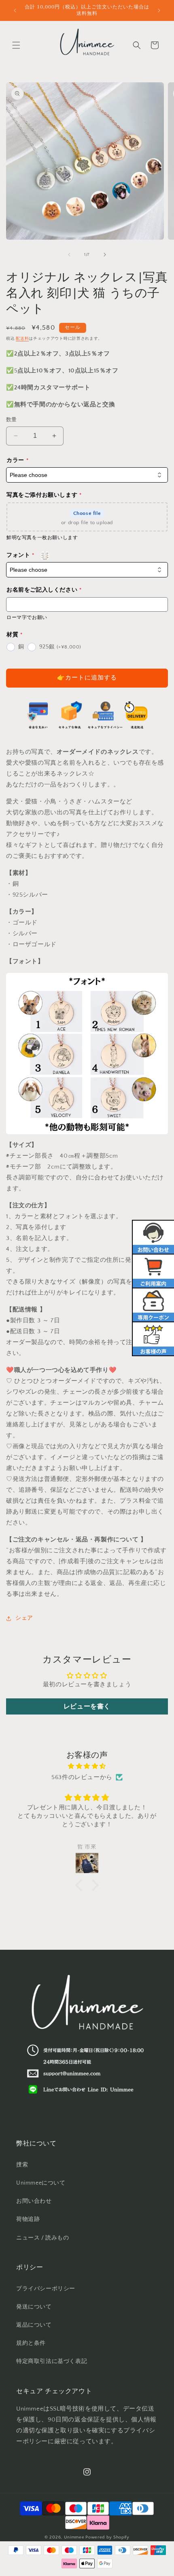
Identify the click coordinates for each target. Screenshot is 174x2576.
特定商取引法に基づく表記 (52, 2361)
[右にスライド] (105, 255)
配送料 (22, 339)
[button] (16, 45)
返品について (34, 2325)
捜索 (22, 2165)
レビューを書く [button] (87, 1706)
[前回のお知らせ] (15, 10)
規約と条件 (31, 2343)
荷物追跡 (28, 2219)
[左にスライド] (69, 255)
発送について (34, 2307)
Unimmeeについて (41, 2183)
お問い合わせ (34, 2201)
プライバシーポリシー (46, 2289)
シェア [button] (24, 1618)
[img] (87, 1766)
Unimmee (74, 2537)
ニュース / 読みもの (43, 2238)
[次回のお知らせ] (159, 10)
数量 (12, 420)
